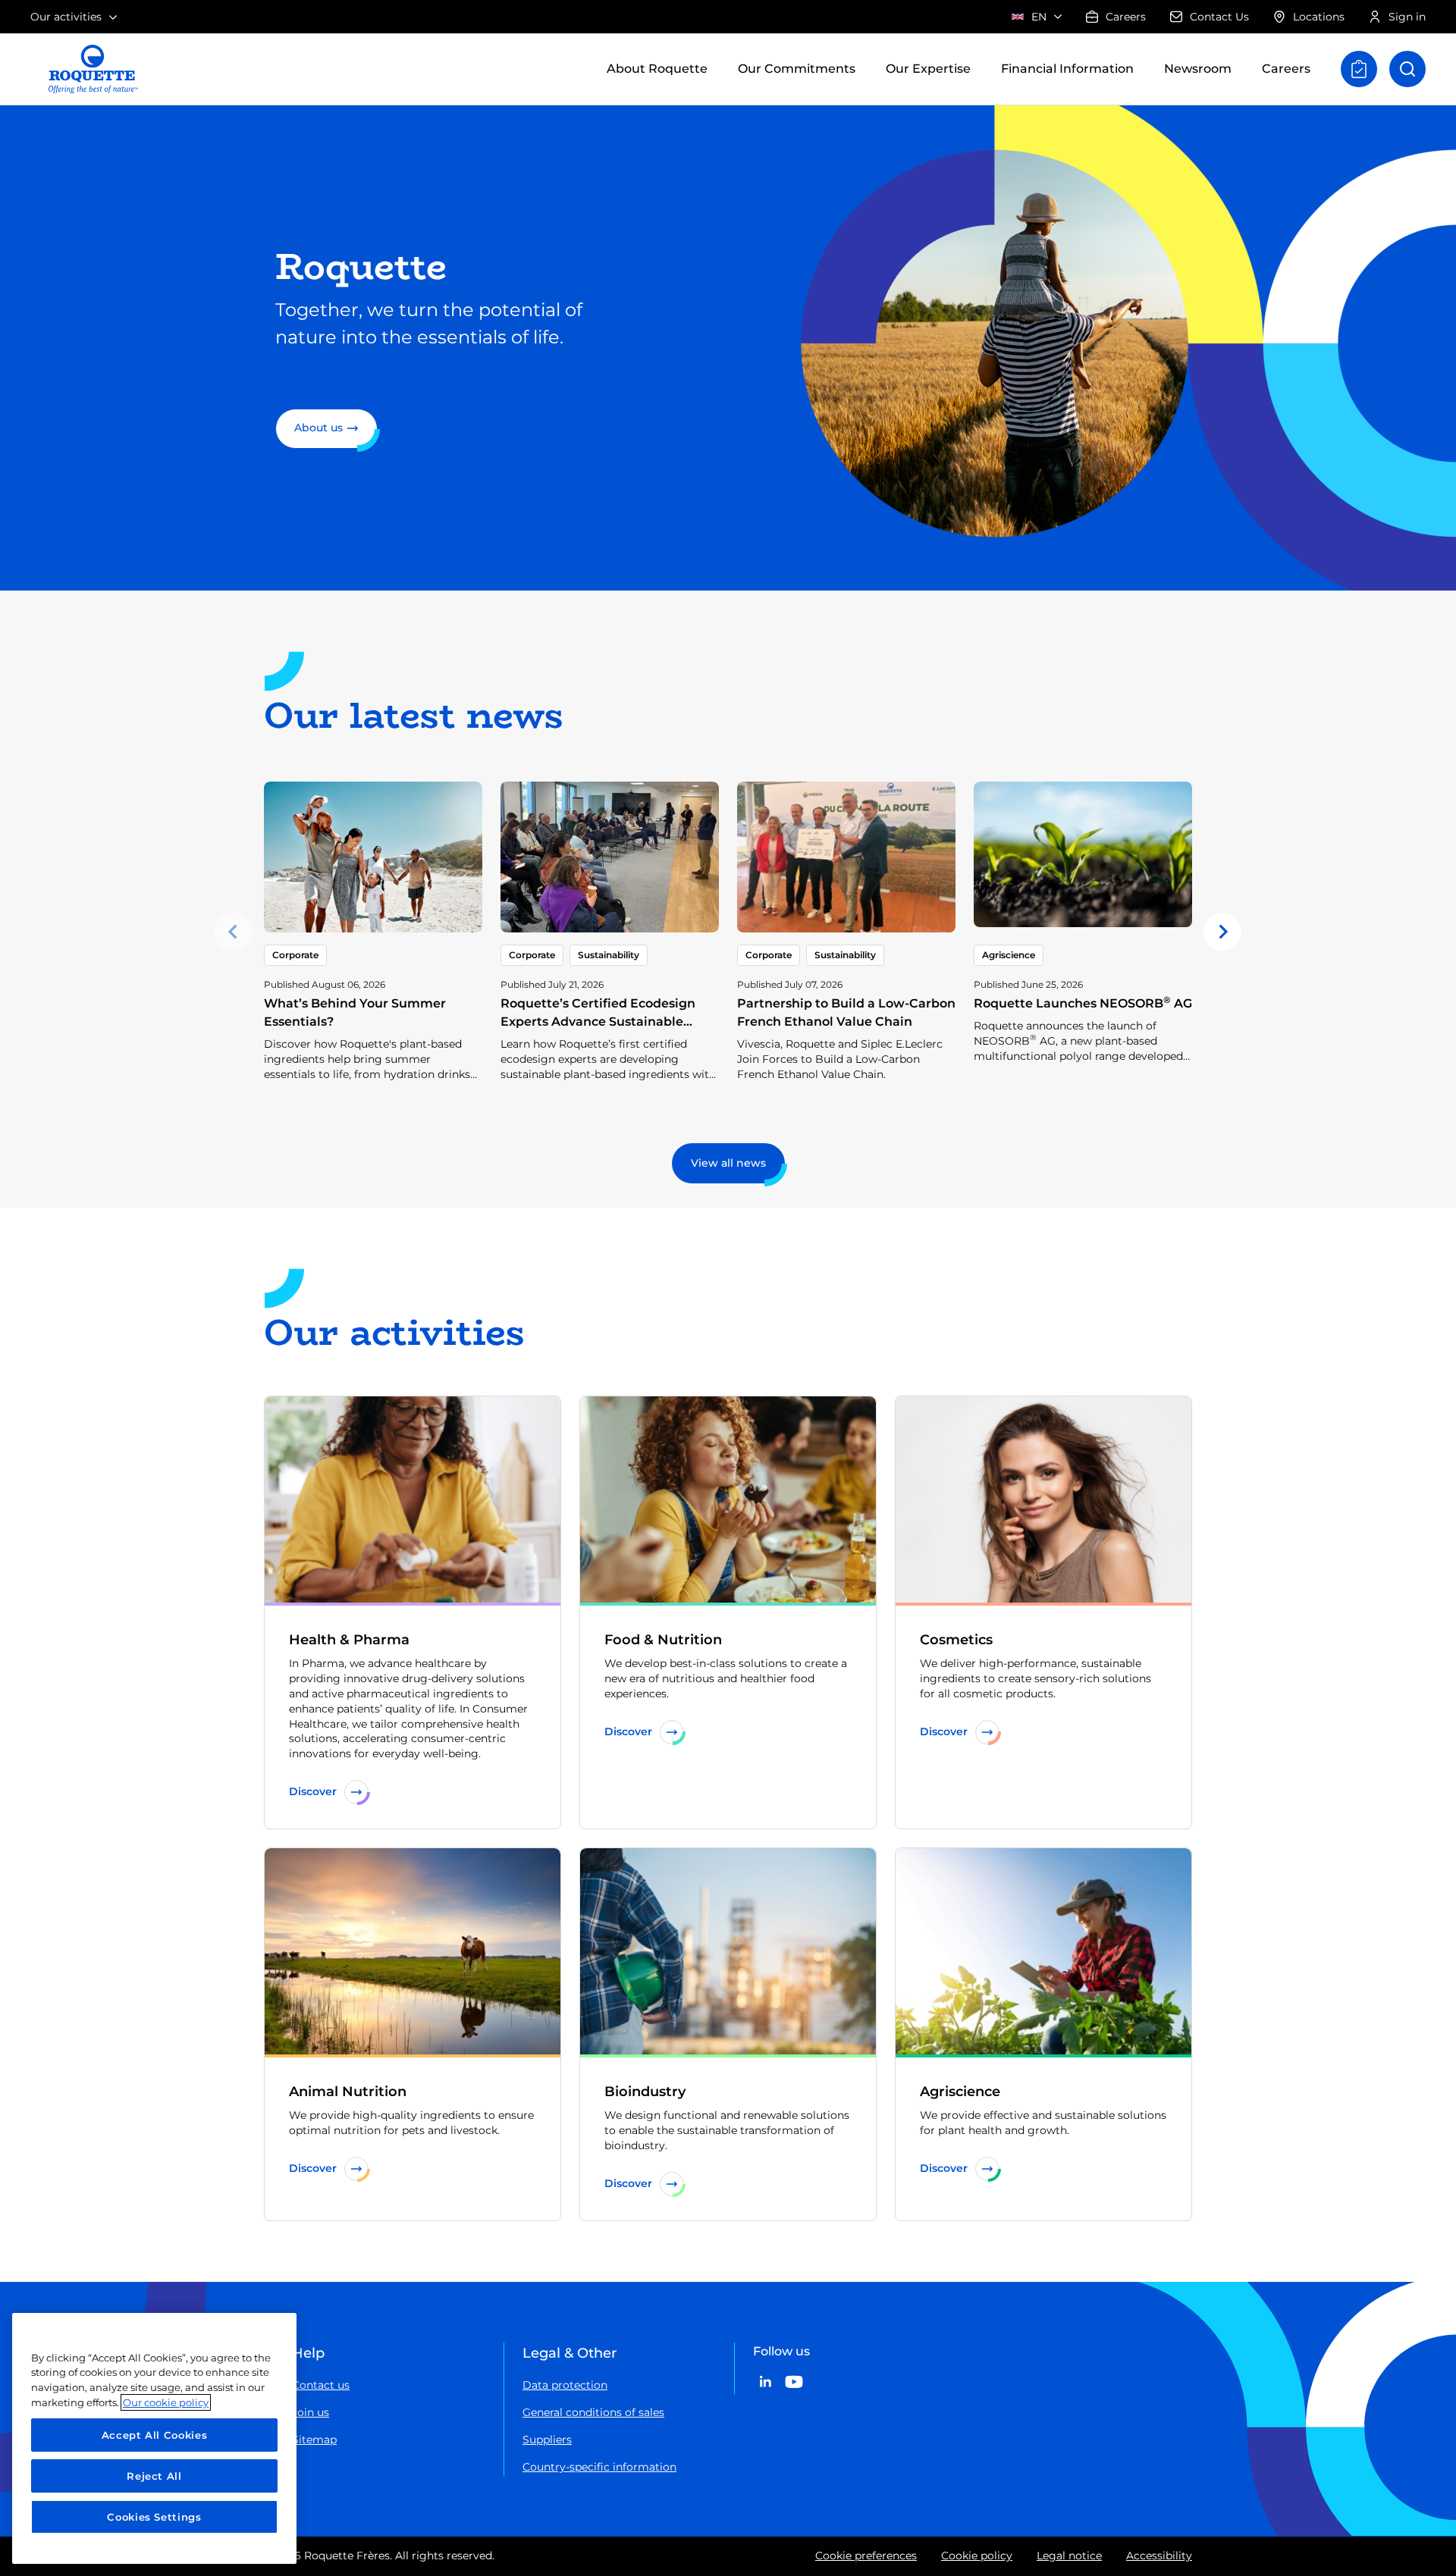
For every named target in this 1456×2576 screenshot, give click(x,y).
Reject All (154, 2476)
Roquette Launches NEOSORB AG (1083, 1003)
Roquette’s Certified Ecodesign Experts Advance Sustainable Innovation (598, 1022)
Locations (1319, 17)
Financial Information (1067, 69)
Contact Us (1219, 17)
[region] (154, 2438)
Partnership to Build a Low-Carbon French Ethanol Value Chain (846, 1012)
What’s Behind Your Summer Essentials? (355, 1012)
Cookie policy (977, 2556)
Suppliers (547, 2440)
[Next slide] (1222, 932)
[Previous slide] (234, 932)
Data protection (565, 2385)
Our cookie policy (166, 2402)
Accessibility (1159, 2556)
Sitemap (314, 2440)
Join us (311, 2412)
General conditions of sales (593, 2412)
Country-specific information (599, 2467)
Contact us (321, 2385)
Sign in (1407, 17)
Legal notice (1069, 2556)
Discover (313, 1791)
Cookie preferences (866, 2556)
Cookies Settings (154, 2517)
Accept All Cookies (155, 2435)
